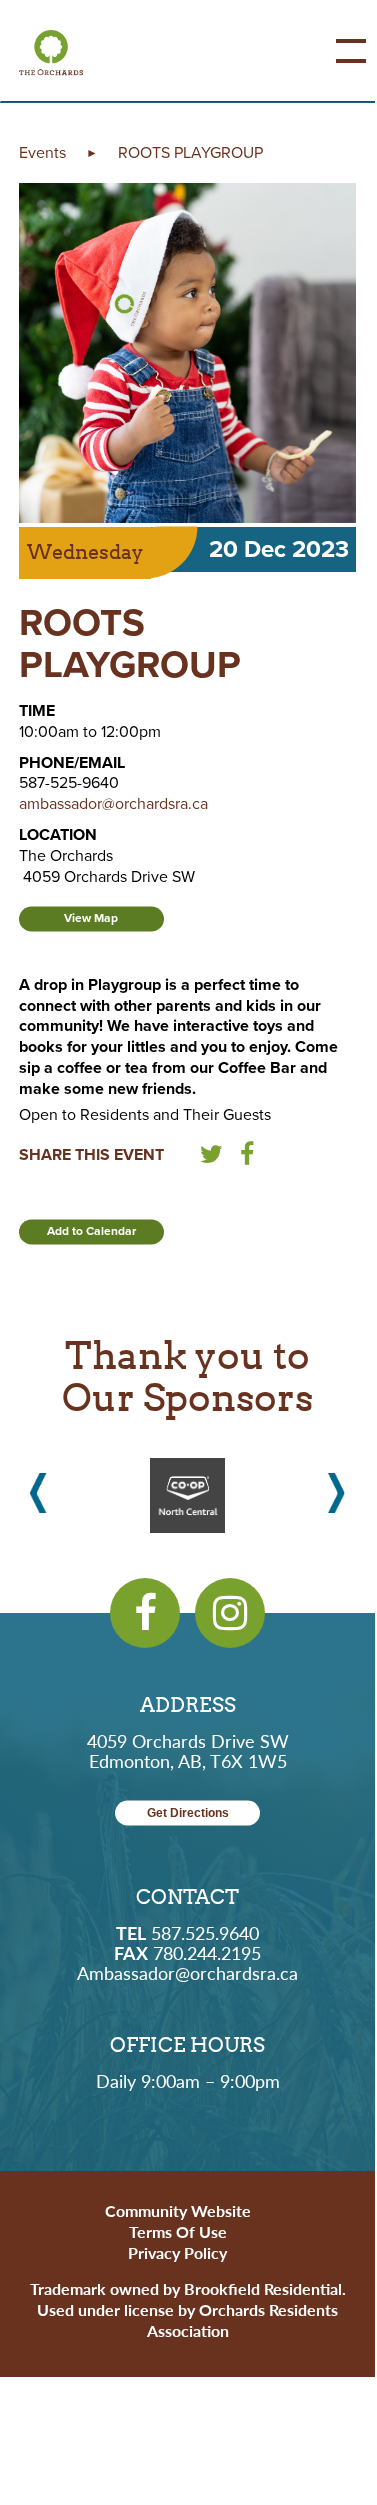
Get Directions (188, 1813)
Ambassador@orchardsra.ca (187, 1972)
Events (42, 153)
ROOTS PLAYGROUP (190, 153)
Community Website (178, 2210)
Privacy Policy (177, 2252)
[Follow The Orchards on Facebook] (145, 1613)
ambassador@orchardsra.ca (113, 804)
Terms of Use (178, 2231)
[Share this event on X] (211, 1158)
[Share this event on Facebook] (247, 1158)
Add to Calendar (91, 1231)
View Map (91, 918)
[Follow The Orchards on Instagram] (230, 1613)
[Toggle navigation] (336, 51)
